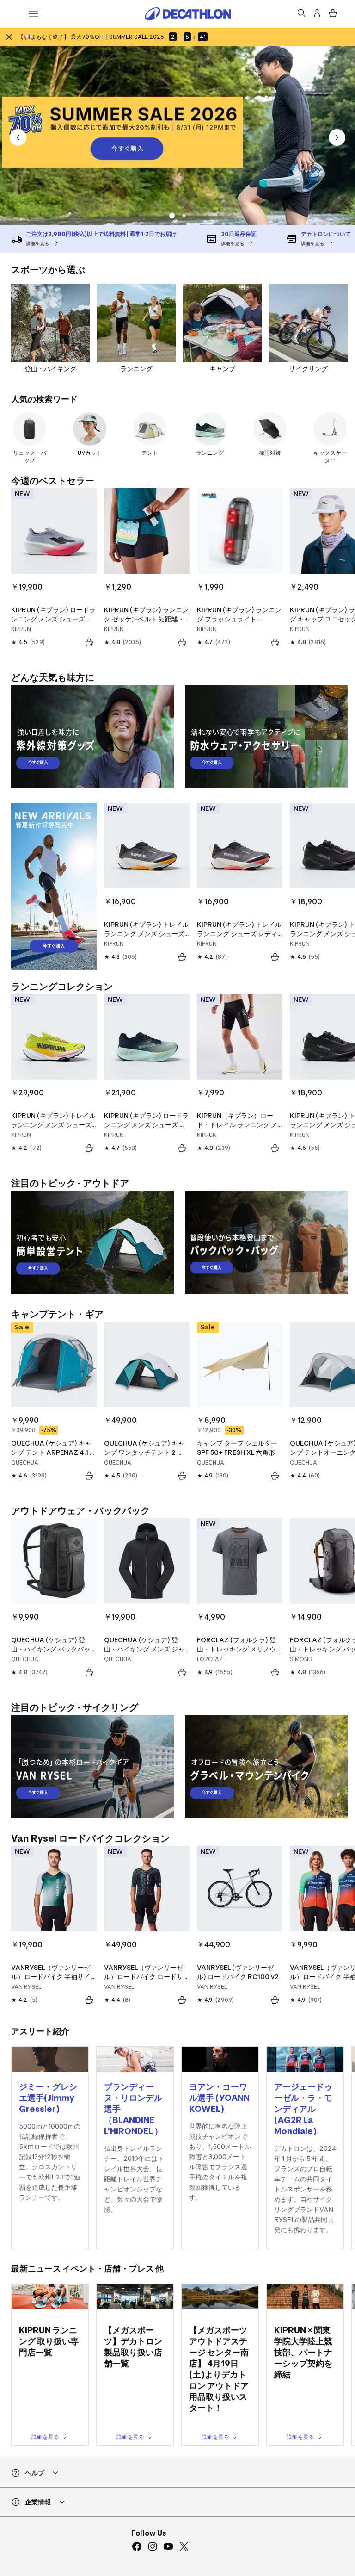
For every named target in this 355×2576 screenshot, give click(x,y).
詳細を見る (45, 2437)
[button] (171, 216)
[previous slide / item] (18, 137)
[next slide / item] (337, 137)
